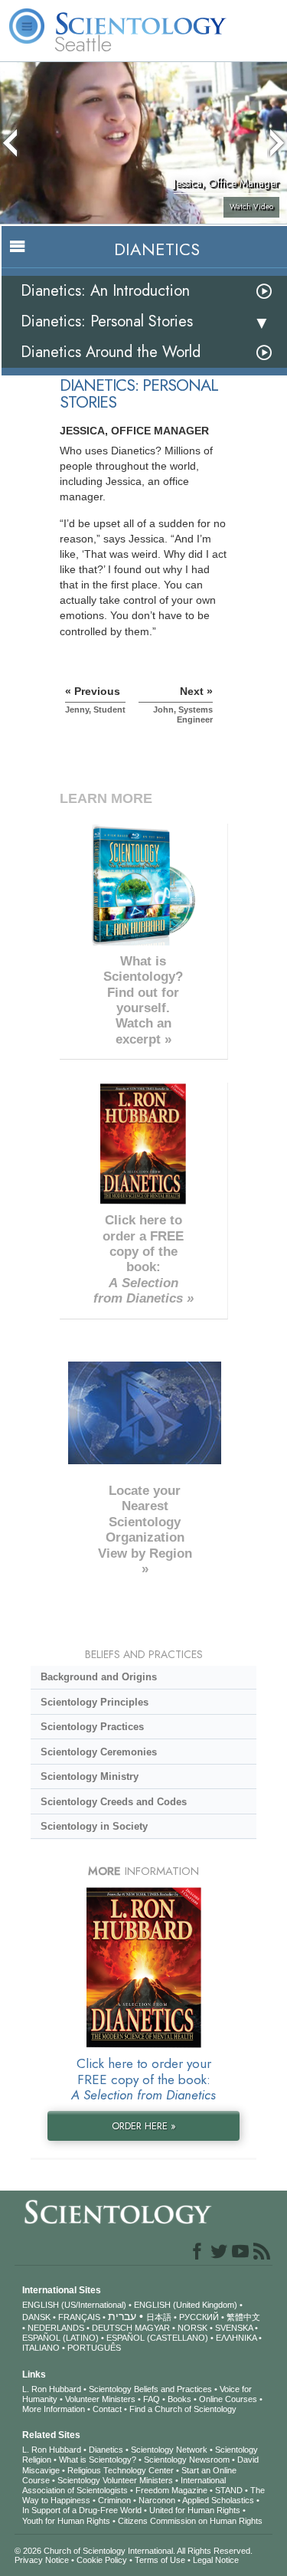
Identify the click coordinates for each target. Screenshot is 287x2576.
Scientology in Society (94, 1826)
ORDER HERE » (144, 2126)
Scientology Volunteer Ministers (115, 2480)
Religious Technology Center (121, 2470)
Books (179, 2399)
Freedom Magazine (171, 2490)
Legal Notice (216, 2560)
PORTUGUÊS (94, 2348)
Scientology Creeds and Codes (114, 1802)
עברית (122, 2316)
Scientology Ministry (90, 1776)
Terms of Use (160, 2560)
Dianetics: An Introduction (105, 291)
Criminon (114, 2500)
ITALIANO (41, 2348)
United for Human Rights (195, 2510)
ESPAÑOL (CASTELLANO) (157, 2338)
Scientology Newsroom (187, 2460)
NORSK (192, 2328)
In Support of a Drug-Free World (82, 2510)
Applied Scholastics (218, 2500)
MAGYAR (152, 2328)
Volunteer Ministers (100, 2399)
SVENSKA (234, 2328)
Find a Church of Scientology (183, 2409)
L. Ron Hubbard (52, 2389)
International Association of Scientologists (124, 2485)
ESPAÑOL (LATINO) (60, 2338)
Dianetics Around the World (111, 352)
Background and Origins (99, 1677)
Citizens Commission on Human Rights (190, 2521)
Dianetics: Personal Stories (107, 321)
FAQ (152, 2399)
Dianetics (106, 2450)
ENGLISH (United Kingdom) (186, 2305)
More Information (54, 2409)
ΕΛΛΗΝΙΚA (236, 2338)
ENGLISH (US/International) (74, 2305)
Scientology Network (169, 2450)
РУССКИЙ (199, 2317)
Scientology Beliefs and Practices (150, 2389)
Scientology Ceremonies (99, 1752)
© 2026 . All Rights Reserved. (134, 2551)
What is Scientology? (98, 2460)
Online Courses (228, 2399)
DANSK (36, 2317)
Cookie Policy (102, 2560)
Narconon (157, 2500)
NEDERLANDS (56, 2328)
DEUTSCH (112, 2328)
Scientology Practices (92, 1727)
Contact (107, 2409)
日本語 (159, 2317)
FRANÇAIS (79, 2317)
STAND (229, 2490)
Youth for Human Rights (66, 2521)
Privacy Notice (42, 2560)
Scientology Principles (95, 1702)
